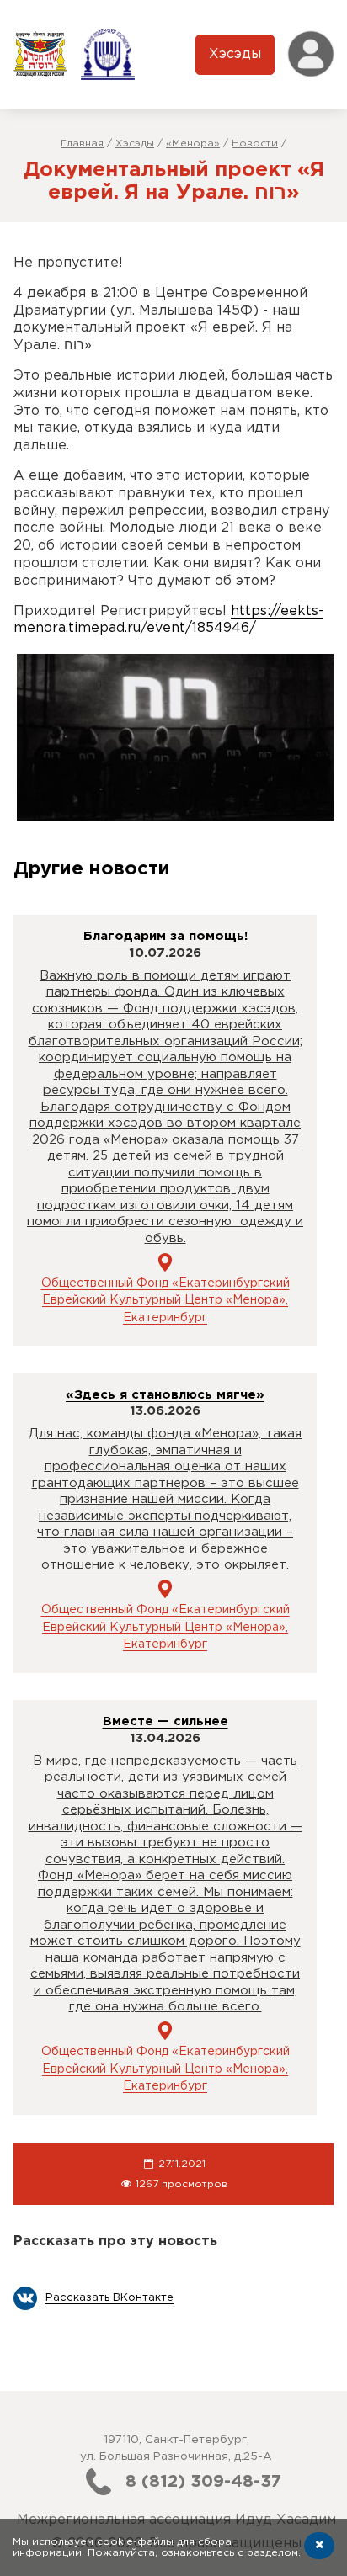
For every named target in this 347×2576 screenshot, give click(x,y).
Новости (255, 143)
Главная (82, 143)
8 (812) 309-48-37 (203, 2482)
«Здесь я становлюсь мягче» (165, 1395)
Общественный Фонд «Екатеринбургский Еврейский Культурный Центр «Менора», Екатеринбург (165, 1301)
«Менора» (193, 143)
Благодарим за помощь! (165, 936)
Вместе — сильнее (165, 1721)
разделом (272, 2553)
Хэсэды (235, 54)
